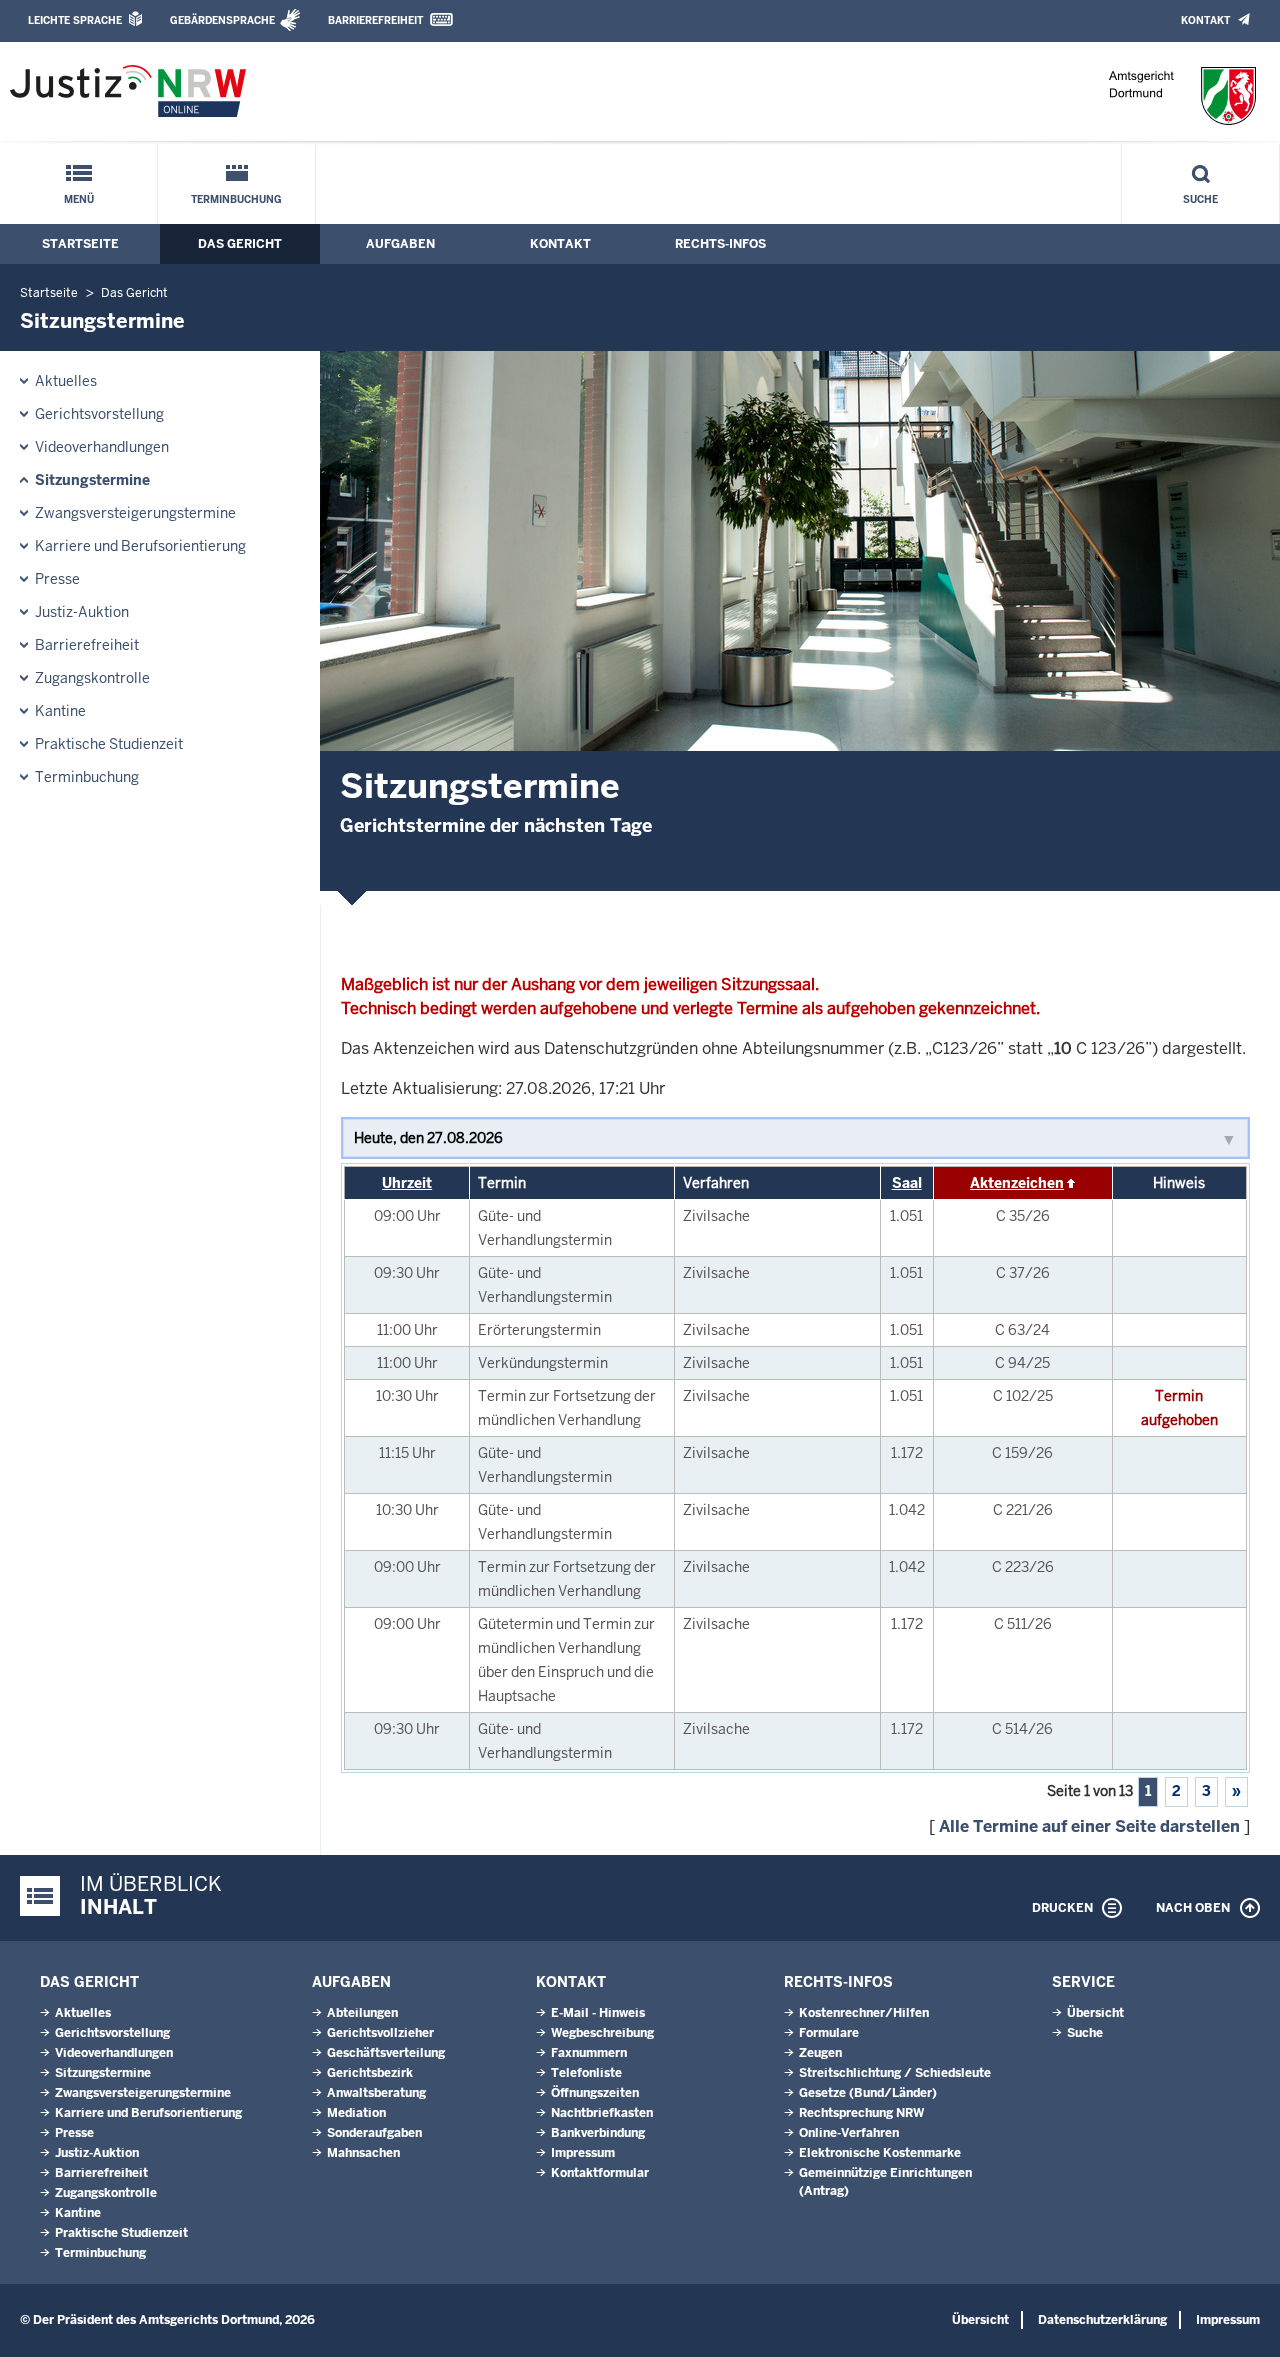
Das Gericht (240, 244)
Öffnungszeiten (595, 2093)
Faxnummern (589, 2053)
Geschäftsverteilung (386, 2053)
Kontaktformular (600, 2173)
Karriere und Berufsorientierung (140, 546)
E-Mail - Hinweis (598, 2013)
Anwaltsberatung (376, 2093)
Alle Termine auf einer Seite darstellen (1089, 1826)
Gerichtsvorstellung (99, 414)
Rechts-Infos (720, 244)
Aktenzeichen (1017, 1183)
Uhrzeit (407, 1183)
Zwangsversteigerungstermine (135, 513)
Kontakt (1205, 20)
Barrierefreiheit (375, 20)
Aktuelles (66, 381)
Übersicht (1095, 2013)
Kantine (60, 711)
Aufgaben (400, 244)
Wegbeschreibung (602, 2033)
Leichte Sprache (75, 20)
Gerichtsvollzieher (380, 2033)
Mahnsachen (363, 2153)
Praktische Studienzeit (109, 744)
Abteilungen (362, 2013)
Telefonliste (586, 2073)
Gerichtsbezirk (370, 2073)
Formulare (829, 2033)
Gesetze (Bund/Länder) (868, 2093)
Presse (57, 579)
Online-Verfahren (849, 2133)
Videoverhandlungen (102, 447)
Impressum (583, 2153)
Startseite (80, 244)
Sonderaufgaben (374, 2133)
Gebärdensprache (222, 20)
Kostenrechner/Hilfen (864, 2013)
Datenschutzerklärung (1102, 2320)
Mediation (356, 2113)
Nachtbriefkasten (602, 2113)
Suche (1200, 199)
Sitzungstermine (92, 480)
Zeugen (820, 2053)
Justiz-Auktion (82, 612)
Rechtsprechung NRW (861, 2113)
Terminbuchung (236, 199)
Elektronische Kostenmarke (880, 2153)
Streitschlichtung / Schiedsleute (895, 2073)
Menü (79, 199)
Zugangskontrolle (92, 678)
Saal (907, 1183)
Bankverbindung (598, 2133)
